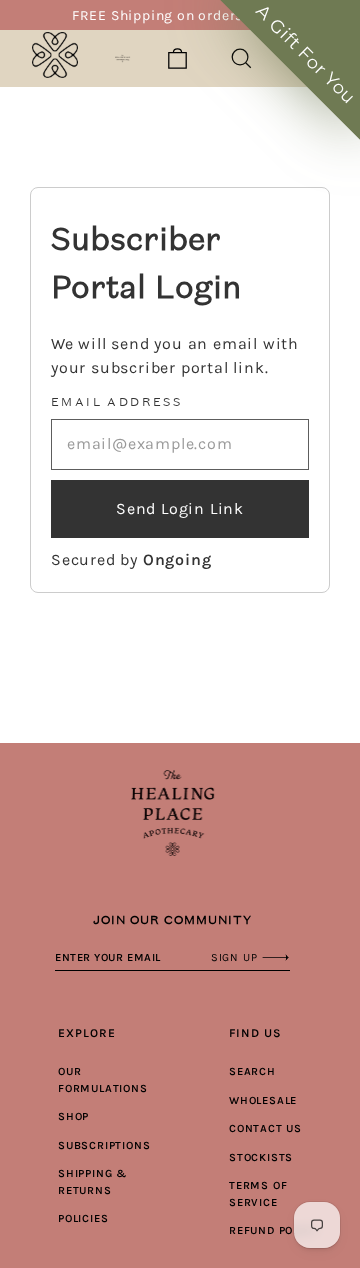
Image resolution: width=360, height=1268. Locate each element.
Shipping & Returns (92, 1182)
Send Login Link (180, 508)
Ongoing (177, 559)
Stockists (261, 1157)
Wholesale (263, 1100)
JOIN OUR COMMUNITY (172, 919)
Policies (83, 1218)
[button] (290, 70)
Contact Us (265, 1128)
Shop (73, 1116)
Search (252, 1071)
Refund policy (273, 1230)
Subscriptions (104, 1145)
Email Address (116, 402)
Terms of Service (258, 1194)
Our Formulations (103, 1080)
